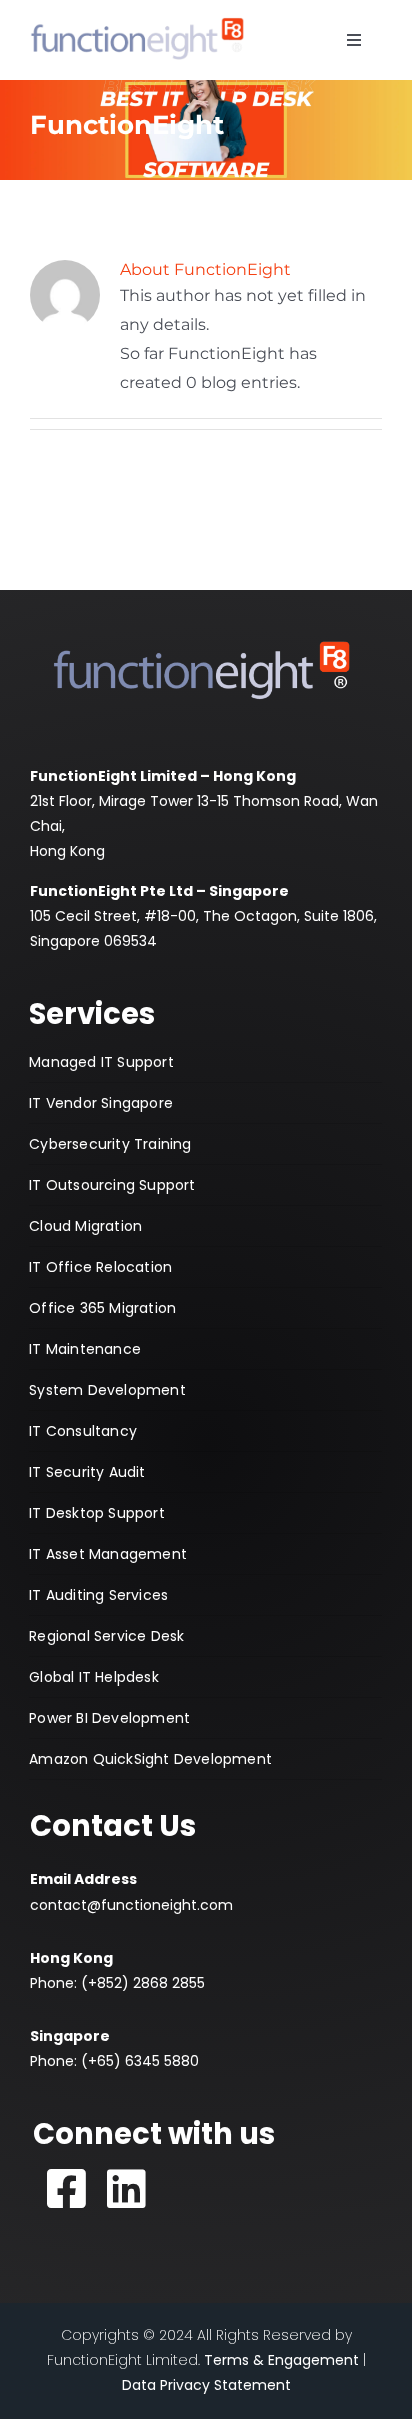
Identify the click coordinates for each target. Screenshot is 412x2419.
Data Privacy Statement (206, 2385)
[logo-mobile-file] (137, 17)
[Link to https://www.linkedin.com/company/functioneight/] (127, 2189)
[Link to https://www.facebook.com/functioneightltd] (67, 2189)
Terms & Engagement (281, 2360)
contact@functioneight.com (131, 1905)
